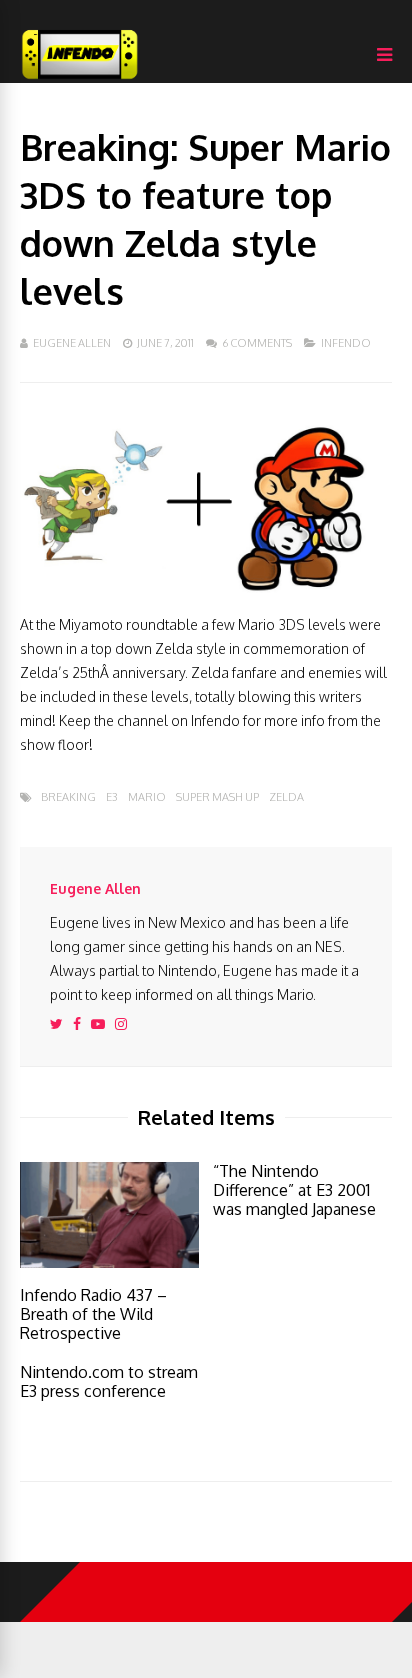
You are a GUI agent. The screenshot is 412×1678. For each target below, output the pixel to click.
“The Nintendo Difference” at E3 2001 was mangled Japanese (294, 1190)
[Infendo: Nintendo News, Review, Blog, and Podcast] (80, 78)
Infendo (346, 343)
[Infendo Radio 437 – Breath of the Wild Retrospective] (109, 1262)
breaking (68, 797)
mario (147, 797)
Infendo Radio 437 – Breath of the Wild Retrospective (93, 1314)
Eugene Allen (72, 343)
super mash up (217, 797)
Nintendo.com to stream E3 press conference (109, 1381)
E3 (112, 797)
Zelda (286, 797)
